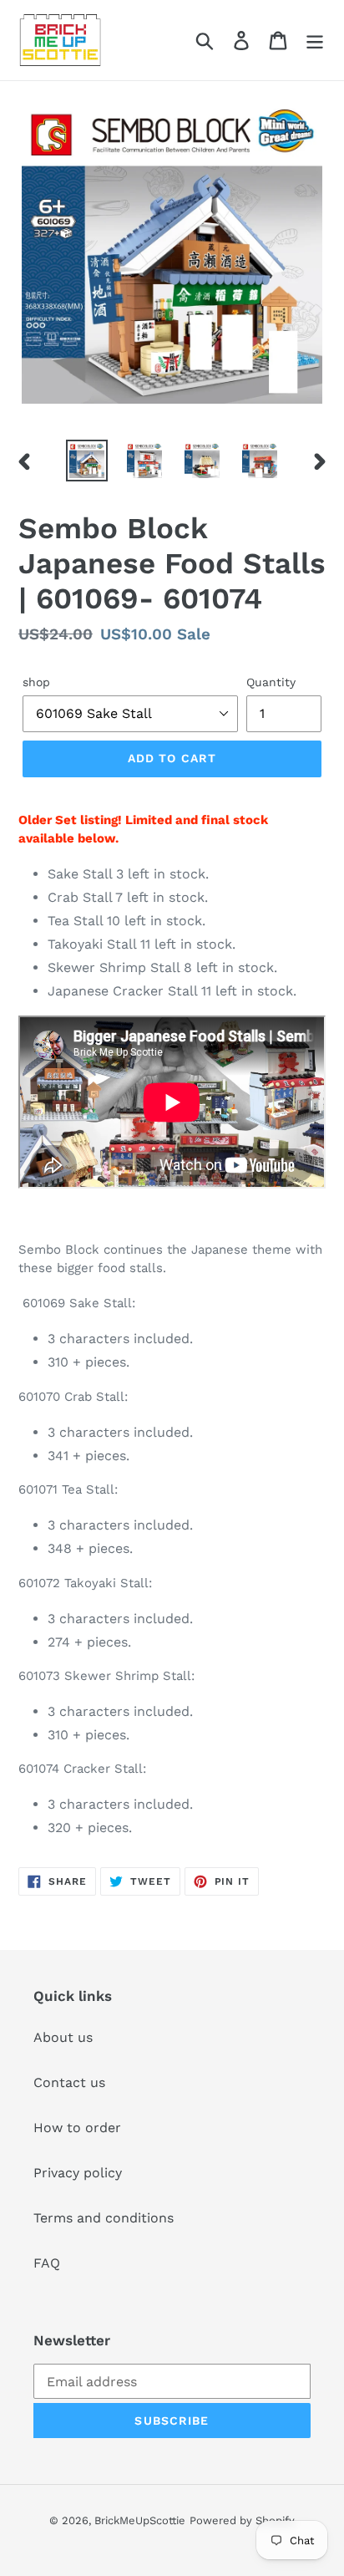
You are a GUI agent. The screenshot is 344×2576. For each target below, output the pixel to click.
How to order (77, 2128)
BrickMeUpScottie (140, 2520)
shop (36, 682)
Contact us (69, 2082)
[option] (87, 461)
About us (63, 2037)
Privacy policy (78, 2173)
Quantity (271, 682)
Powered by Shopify (242, 2520)
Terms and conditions (104, 2218)
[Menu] (315, 41)
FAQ (47, 2263)
